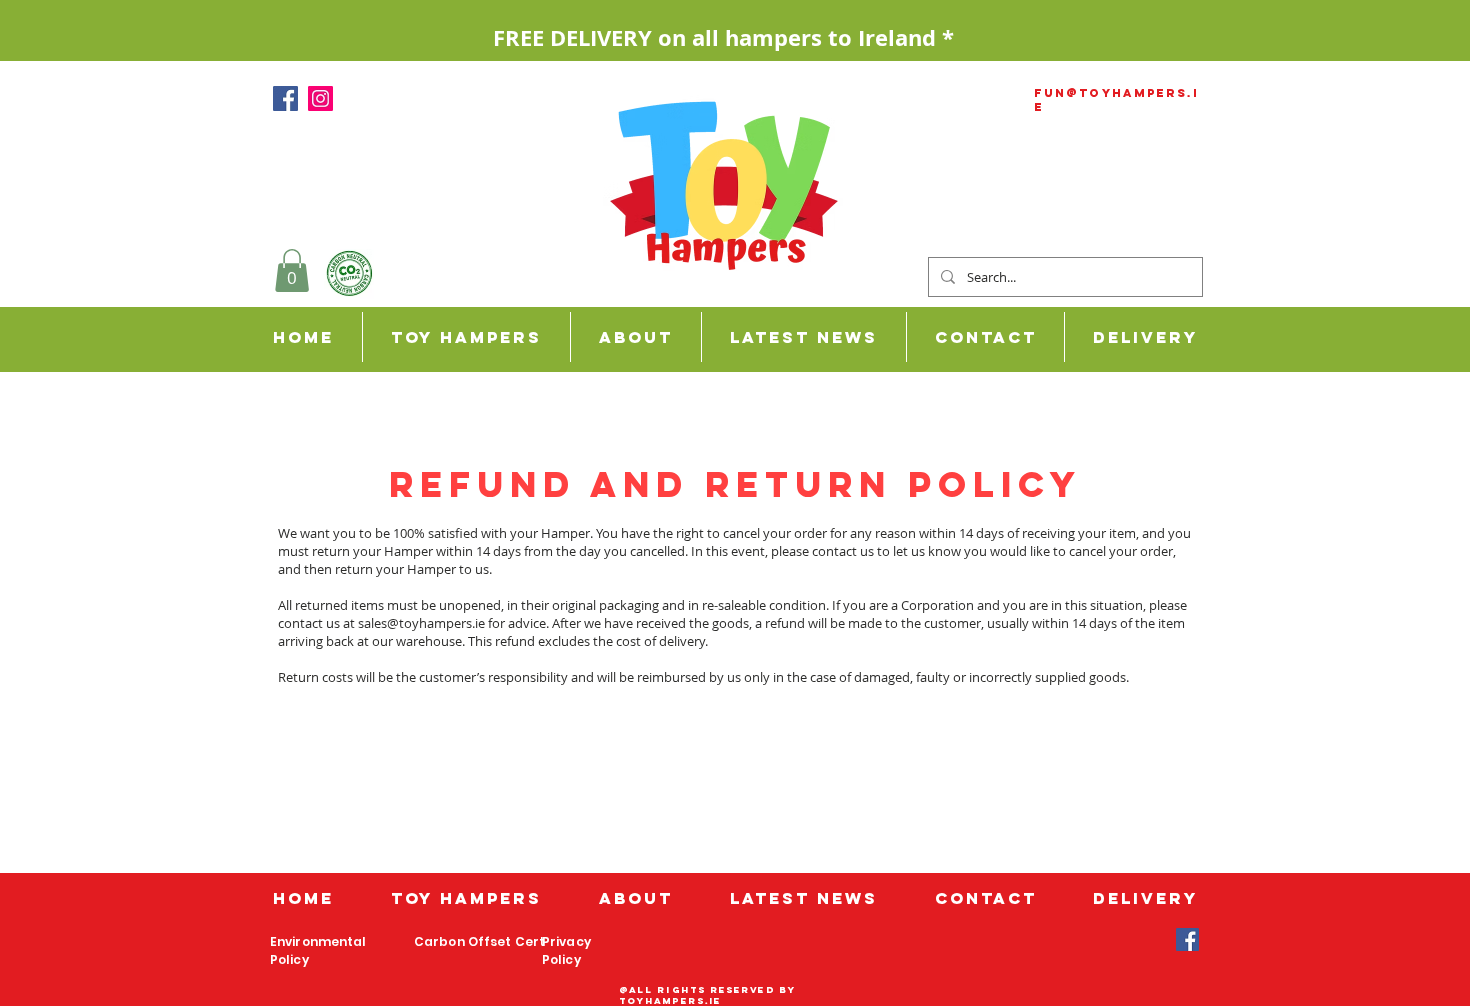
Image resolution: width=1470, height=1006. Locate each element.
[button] (1144, 337)
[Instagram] (320, 98)
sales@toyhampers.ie (421, 623)
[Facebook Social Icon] (1187, 939)
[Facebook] (285, 98)
